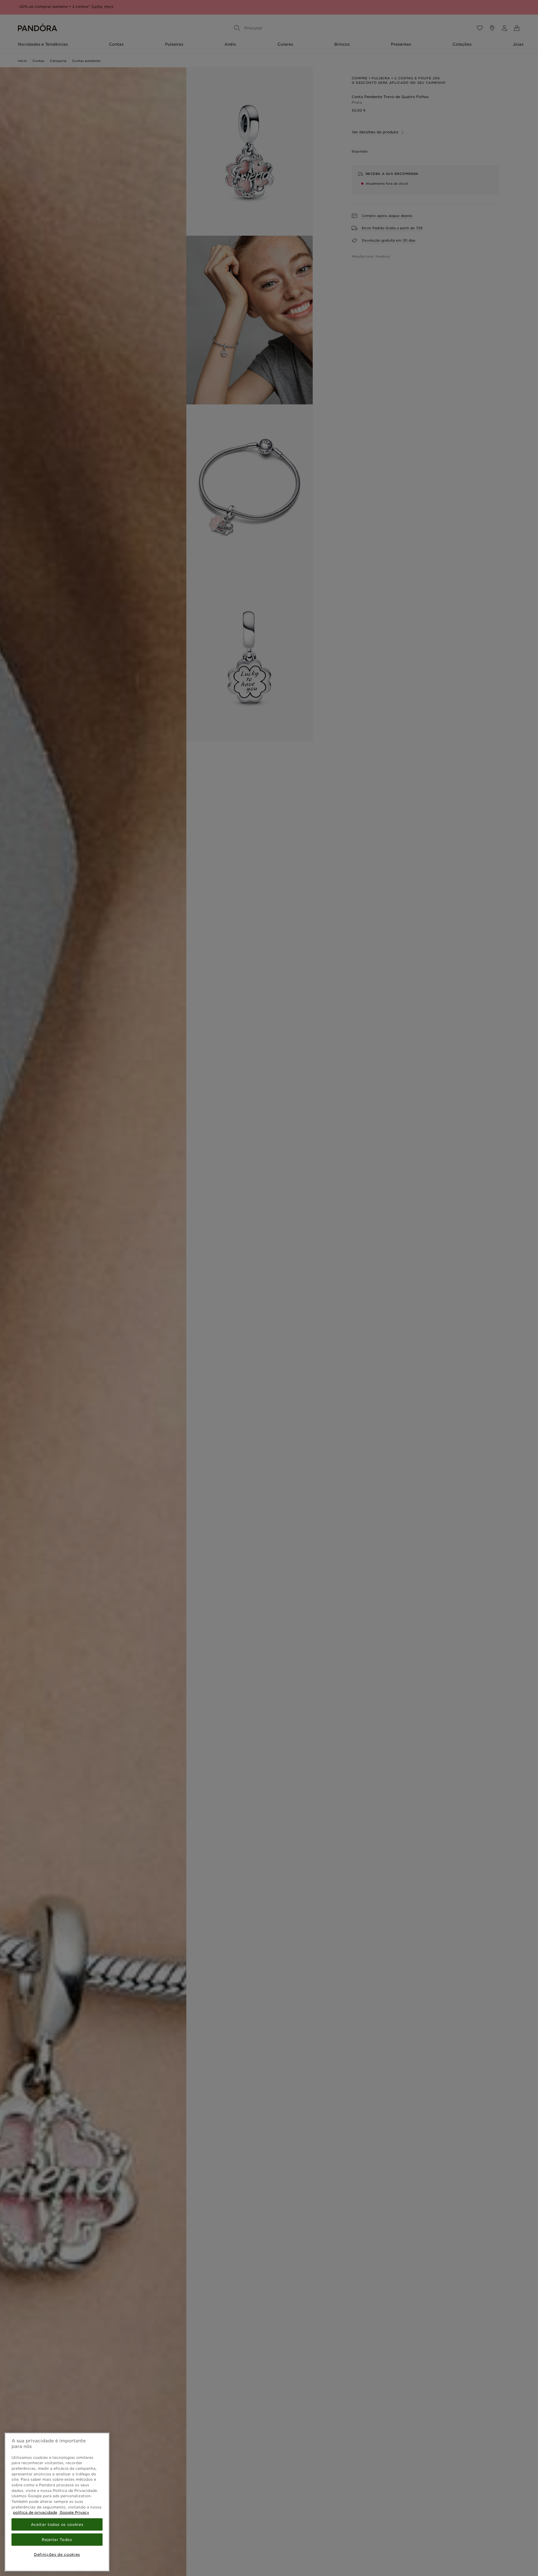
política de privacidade (35, 2512)
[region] (57, 2502)
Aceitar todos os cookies (57, 2524)
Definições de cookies (57, 2554)
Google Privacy (74, 2512)
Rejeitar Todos (57, 2540)
